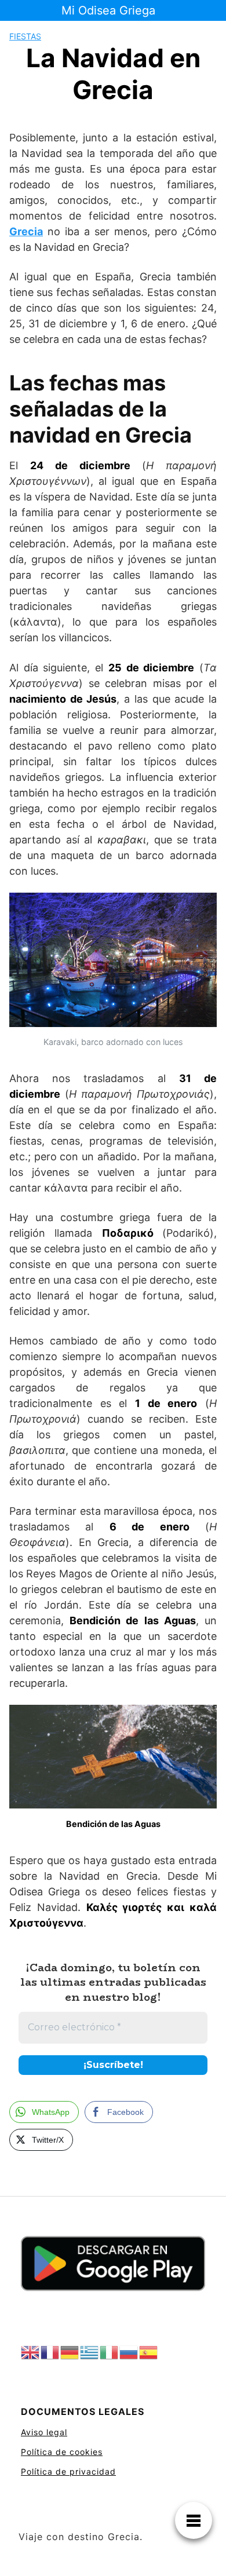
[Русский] (129, 2353)
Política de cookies (62, 2452)
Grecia (26, 231)
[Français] (50, 2353)
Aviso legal (44, 2432)
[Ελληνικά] (90, 2353)
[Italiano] (110, 2353)
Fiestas (25, 36)
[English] (31, 2353)
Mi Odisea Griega (108, 10)
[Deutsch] (70, 2353)
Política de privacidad (68, 2471)
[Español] (149, 2353)
